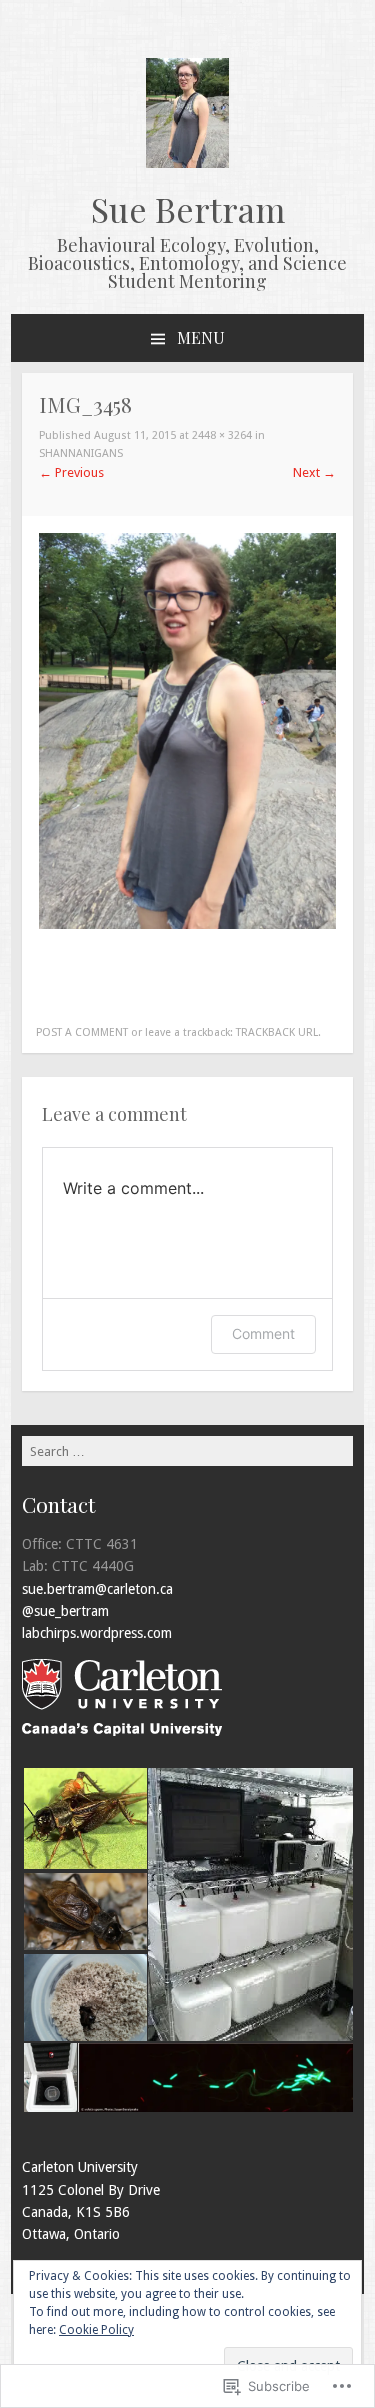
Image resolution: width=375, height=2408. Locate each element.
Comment (263, 1333)
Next (314, 472)
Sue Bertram (188, 209)
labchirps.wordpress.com (97, 1633)
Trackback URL (277, 1032)
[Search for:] (188, 1451)
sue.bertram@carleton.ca (97, 1589)
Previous (71, 472)
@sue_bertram (65, 1611)
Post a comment (82, 1032)
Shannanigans (81, 453)
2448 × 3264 (222, 435)
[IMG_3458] (187, 924)
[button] (84, 1818)
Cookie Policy (96, 2330)
